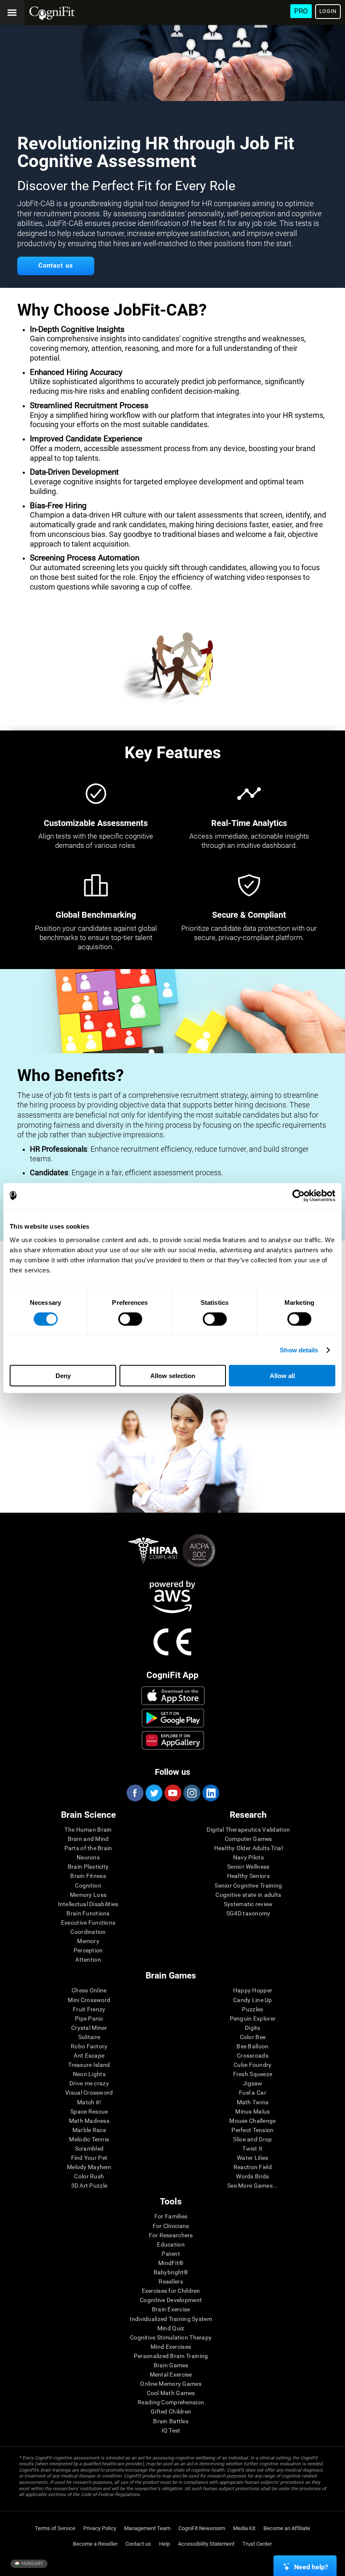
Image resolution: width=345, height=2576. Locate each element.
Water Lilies (252, 2158)
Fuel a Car (253, 2093)
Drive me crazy (89, 2083)
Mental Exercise (171, 2374)
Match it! (89, 2102)
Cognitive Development (171, 2300)
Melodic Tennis (89, 2139)
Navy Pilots (248, 1857)
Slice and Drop (252, 2139)
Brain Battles (171, 2421)
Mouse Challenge (252, 2121)
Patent (171, 2254)
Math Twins (253, 2102)
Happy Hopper (253, 1990)
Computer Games (248, 1839)
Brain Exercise (171, 2309)
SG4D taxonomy (248, 1913)
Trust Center (257, 2544)
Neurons (88, 1857)
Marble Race (89, 2130)
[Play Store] (173, 1718)
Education (171, 2244)
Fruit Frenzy (89, 2009)
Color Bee (253, 2037)
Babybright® (171, 2272)
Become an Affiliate (287, 2528)
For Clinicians (171, 2226)
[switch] (130, 1319)
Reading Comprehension (171, 2402)
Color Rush (89, 2176)
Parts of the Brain (88, 1848)
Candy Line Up (253, 2000)
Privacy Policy (100, 2528)
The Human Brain (88, 1830)
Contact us (138, 2544)
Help (165, 2544)
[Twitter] (154, 1793)
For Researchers (171, 2235)
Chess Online (89, 1990)
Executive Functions (88, 1923)
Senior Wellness (248, 1867)
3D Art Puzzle (89, 2186)
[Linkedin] (210, 1793)
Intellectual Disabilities (88, 1904)
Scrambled (89, 2148)
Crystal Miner (89, 2028)
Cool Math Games (171, 2393)
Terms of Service (55, 2528)
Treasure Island (89, 2065)
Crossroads (253, 2055)
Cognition (88, 1886)
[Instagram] (191, 1793)
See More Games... (253, 2186)
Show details (299, 1350)
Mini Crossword (89, 2000)
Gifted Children (171, 2411)
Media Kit (244, 2528)
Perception (88, 1950)
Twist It (252, 2148)
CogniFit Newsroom (202, 2528)
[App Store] (173, 1696)
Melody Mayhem (89, 2167)
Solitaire (89, 2037)
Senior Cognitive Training (248, 1886)
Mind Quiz (171, 2328)
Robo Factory (89, 2046)
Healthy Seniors (248, 1876)
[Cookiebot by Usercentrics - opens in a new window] (299, 1196)
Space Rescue (89, 2111)
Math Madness (89, 2121)
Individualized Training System (171, 2319)
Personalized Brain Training (171, 2356)
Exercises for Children (171, 2291)
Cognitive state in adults (248, 1895)
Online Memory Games (171, 2384)
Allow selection (173, 1375)
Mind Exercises (171, 2347)
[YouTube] (172, 1793)
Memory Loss (88, 1895)
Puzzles (252, 2009)
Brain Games (171, 2365)
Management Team (147, 2528)
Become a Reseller (95, 2544)
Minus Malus (252, 2111)
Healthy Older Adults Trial (248, 1848)
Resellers (171, 2281)
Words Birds (252, 2176)
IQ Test (171, 2430)
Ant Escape (89, 2055)
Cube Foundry (252, 2065)
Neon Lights (89, 2074)
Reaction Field (253, 2167)
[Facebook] (135, 1793)
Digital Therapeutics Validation (248, 1830)
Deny (63, 1375)
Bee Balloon (252, 2046)
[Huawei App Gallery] (173, 1740)
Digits (253, 2028)
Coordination (88, 1932)
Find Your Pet (89, 2158)
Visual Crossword (89, 2093)
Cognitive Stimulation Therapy (171, 2337)
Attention (88, 1960)
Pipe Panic (89, 2018)
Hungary (32, 2564)
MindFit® (171, 2263)
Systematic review (248, 1904)
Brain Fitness (88, 1876)
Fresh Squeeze (253, 2074)
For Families (171, 2216)
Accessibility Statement (206, 2544)
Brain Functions (88, 1913)
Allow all (282, 1375)
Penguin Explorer (253, 2018)
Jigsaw (253, 2083)
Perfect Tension (252, 2130)
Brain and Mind (88, 1839)
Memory (88, 1941)
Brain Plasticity (88, 1867)
